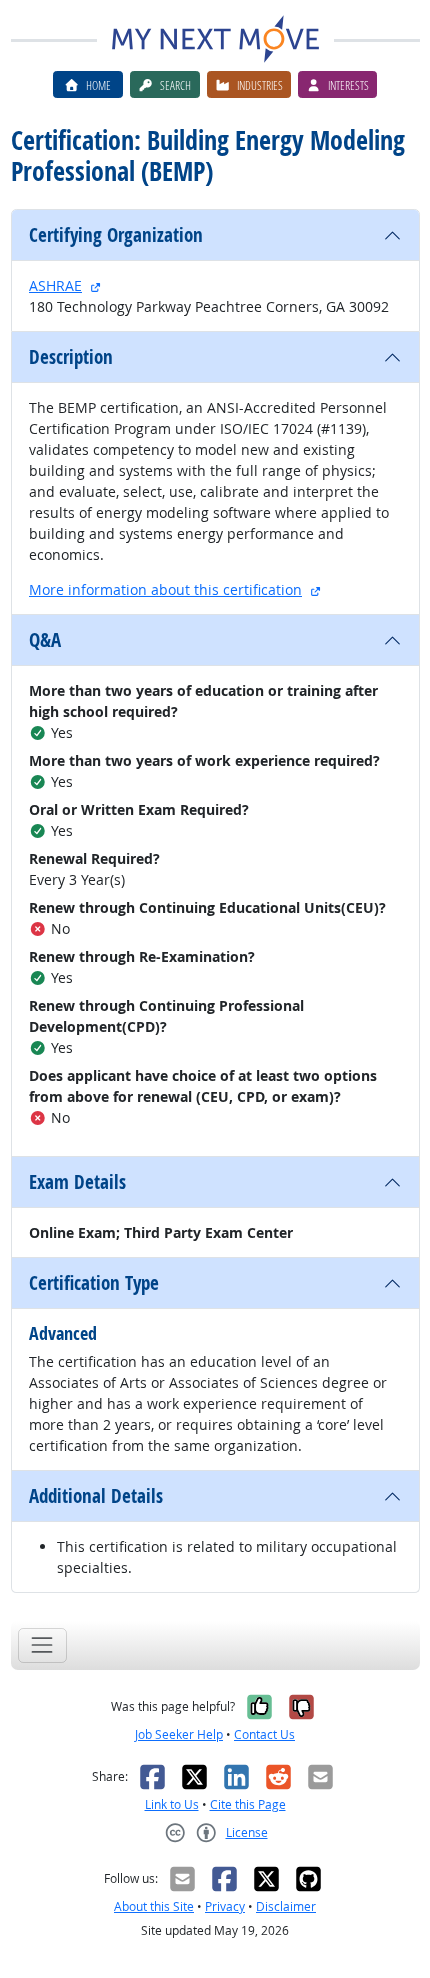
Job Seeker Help (179, 1734)
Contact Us (264, 1734)
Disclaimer (286, 1906)
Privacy (225, 1906)
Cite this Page (248, 1804)
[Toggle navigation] (42, 1645)
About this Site (154, 1906)
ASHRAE (55, 285)
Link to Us (172, 1804)
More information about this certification (165, 589)
